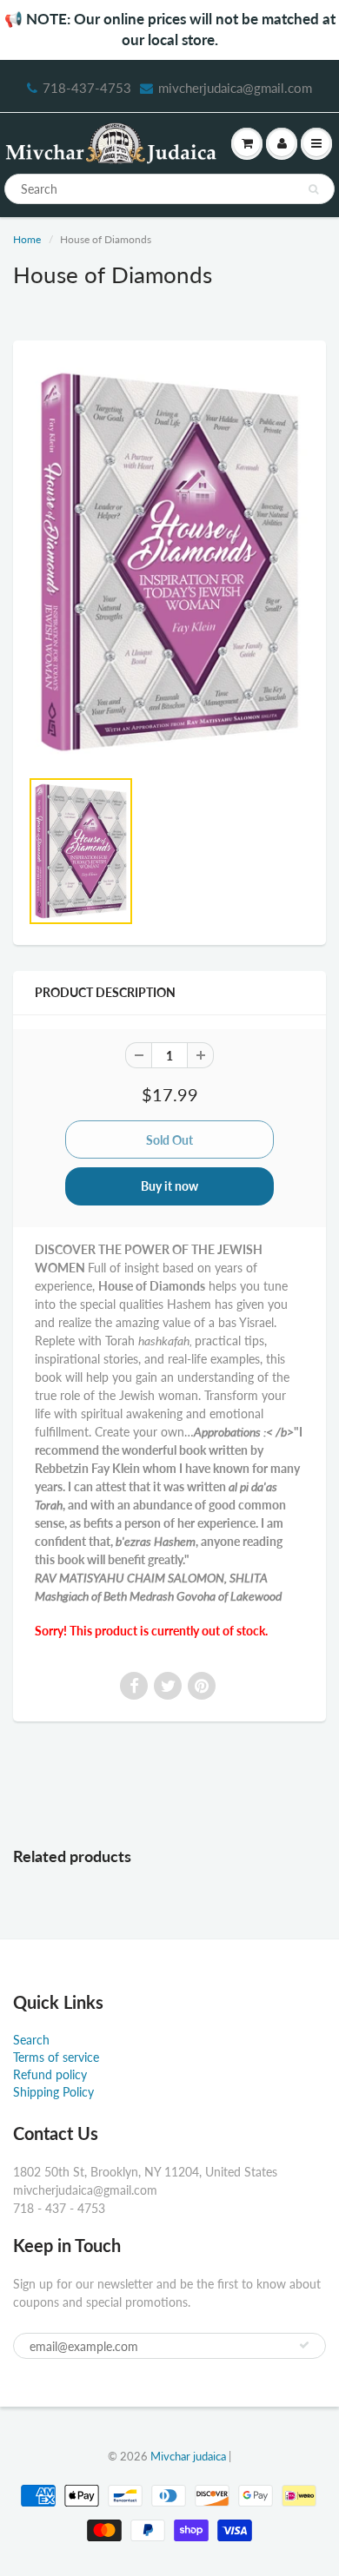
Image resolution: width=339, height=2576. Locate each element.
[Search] (313, 189)
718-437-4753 (87, 88)
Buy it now (169, 1186)
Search (31, 2040)
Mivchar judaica (188, 2456)
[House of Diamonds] (169, 562)
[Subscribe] (304, 2345)
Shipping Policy (53, 2092)
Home (27, 239)
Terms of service (56, 2057)
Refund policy (50, 2074)
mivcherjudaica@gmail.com (235, 88)
